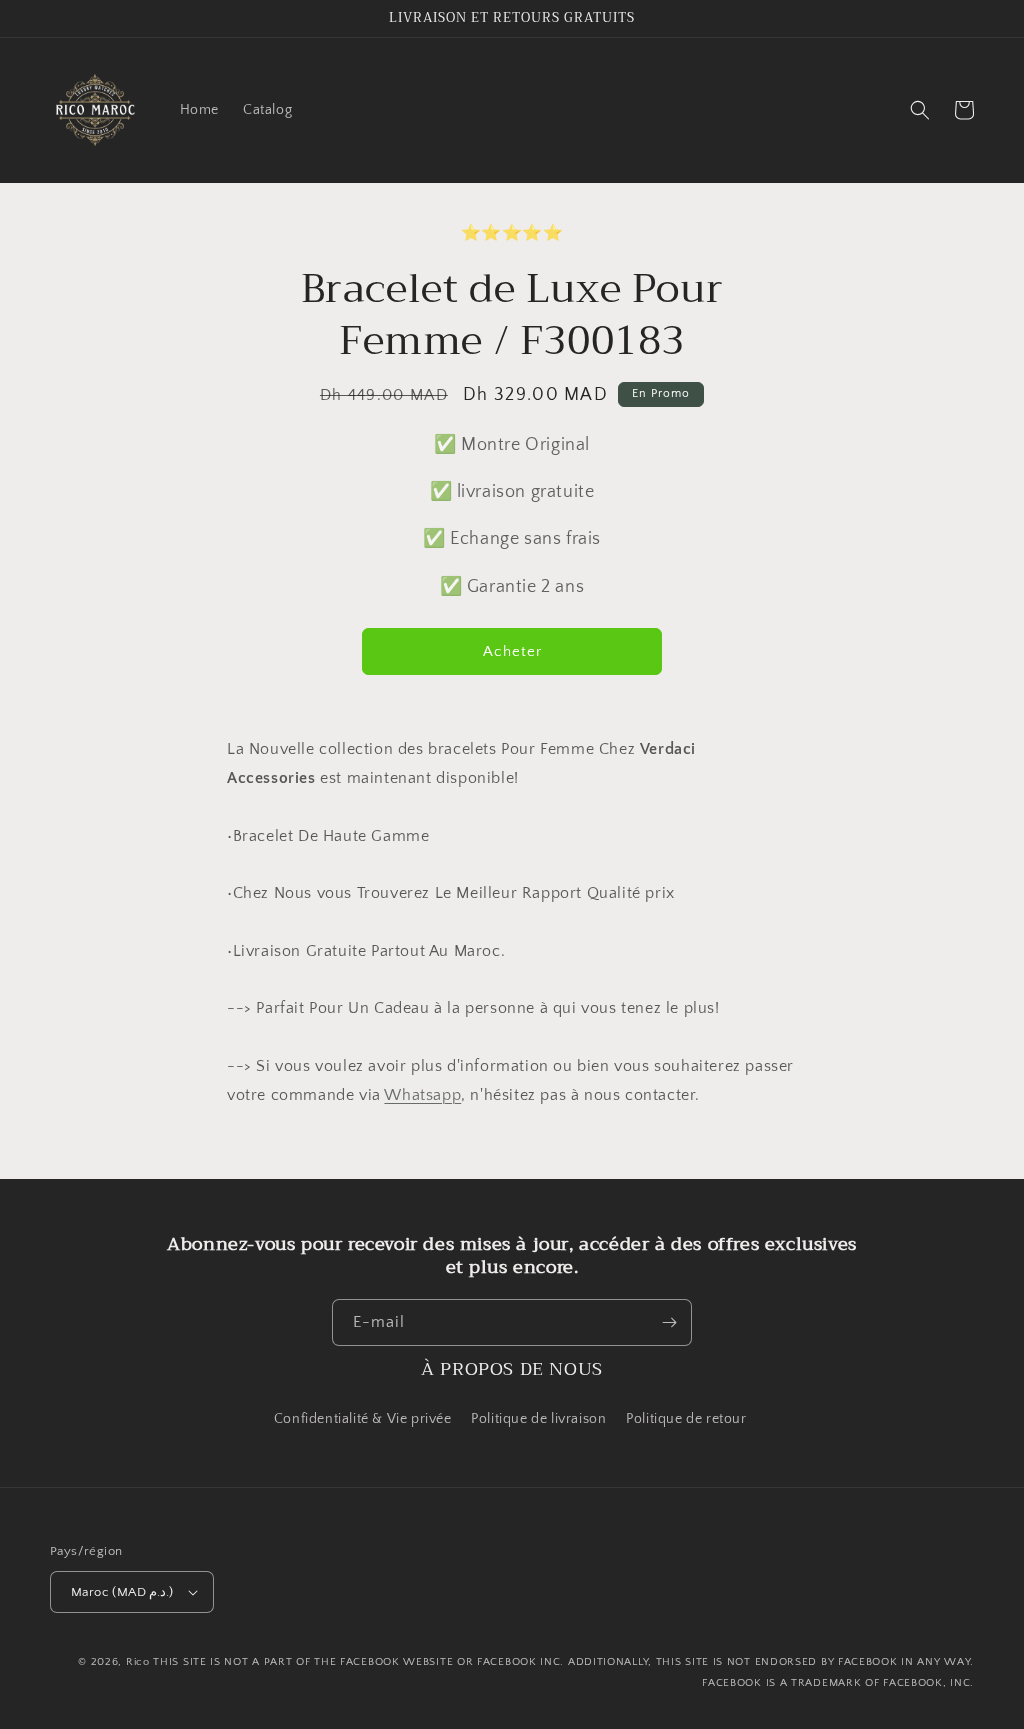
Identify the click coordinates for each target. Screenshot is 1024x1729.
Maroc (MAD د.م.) (122, 1592)
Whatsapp (422, 1095)
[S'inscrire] (669, 1322)
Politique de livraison (538, 1419)
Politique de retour (688, 1419)
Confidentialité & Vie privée (363, 1419)
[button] (920, 110)
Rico (138, 1662)
